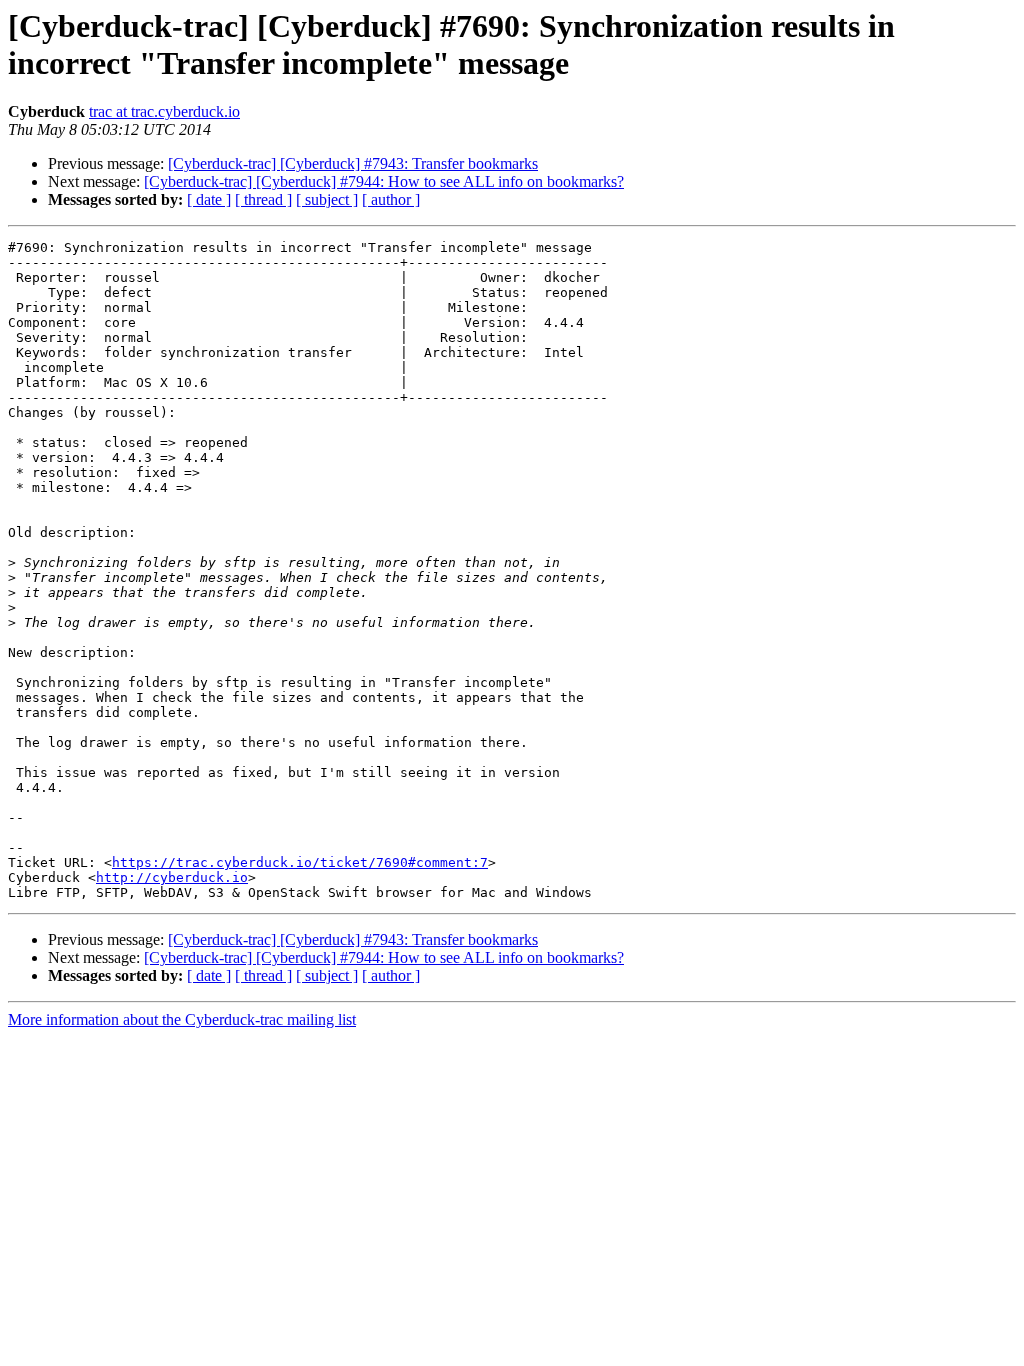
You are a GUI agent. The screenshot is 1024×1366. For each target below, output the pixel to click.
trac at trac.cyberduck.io (164, 111)
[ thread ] (263, 199)
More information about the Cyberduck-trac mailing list (182, 1019)
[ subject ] (327, 199)
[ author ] (391, 199)
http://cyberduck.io (172, 877)
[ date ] (209, 199)
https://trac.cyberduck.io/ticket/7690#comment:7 (300, 862)
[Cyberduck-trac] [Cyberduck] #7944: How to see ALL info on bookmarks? (384, 181)
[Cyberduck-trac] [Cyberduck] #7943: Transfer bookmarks (353, 163)
